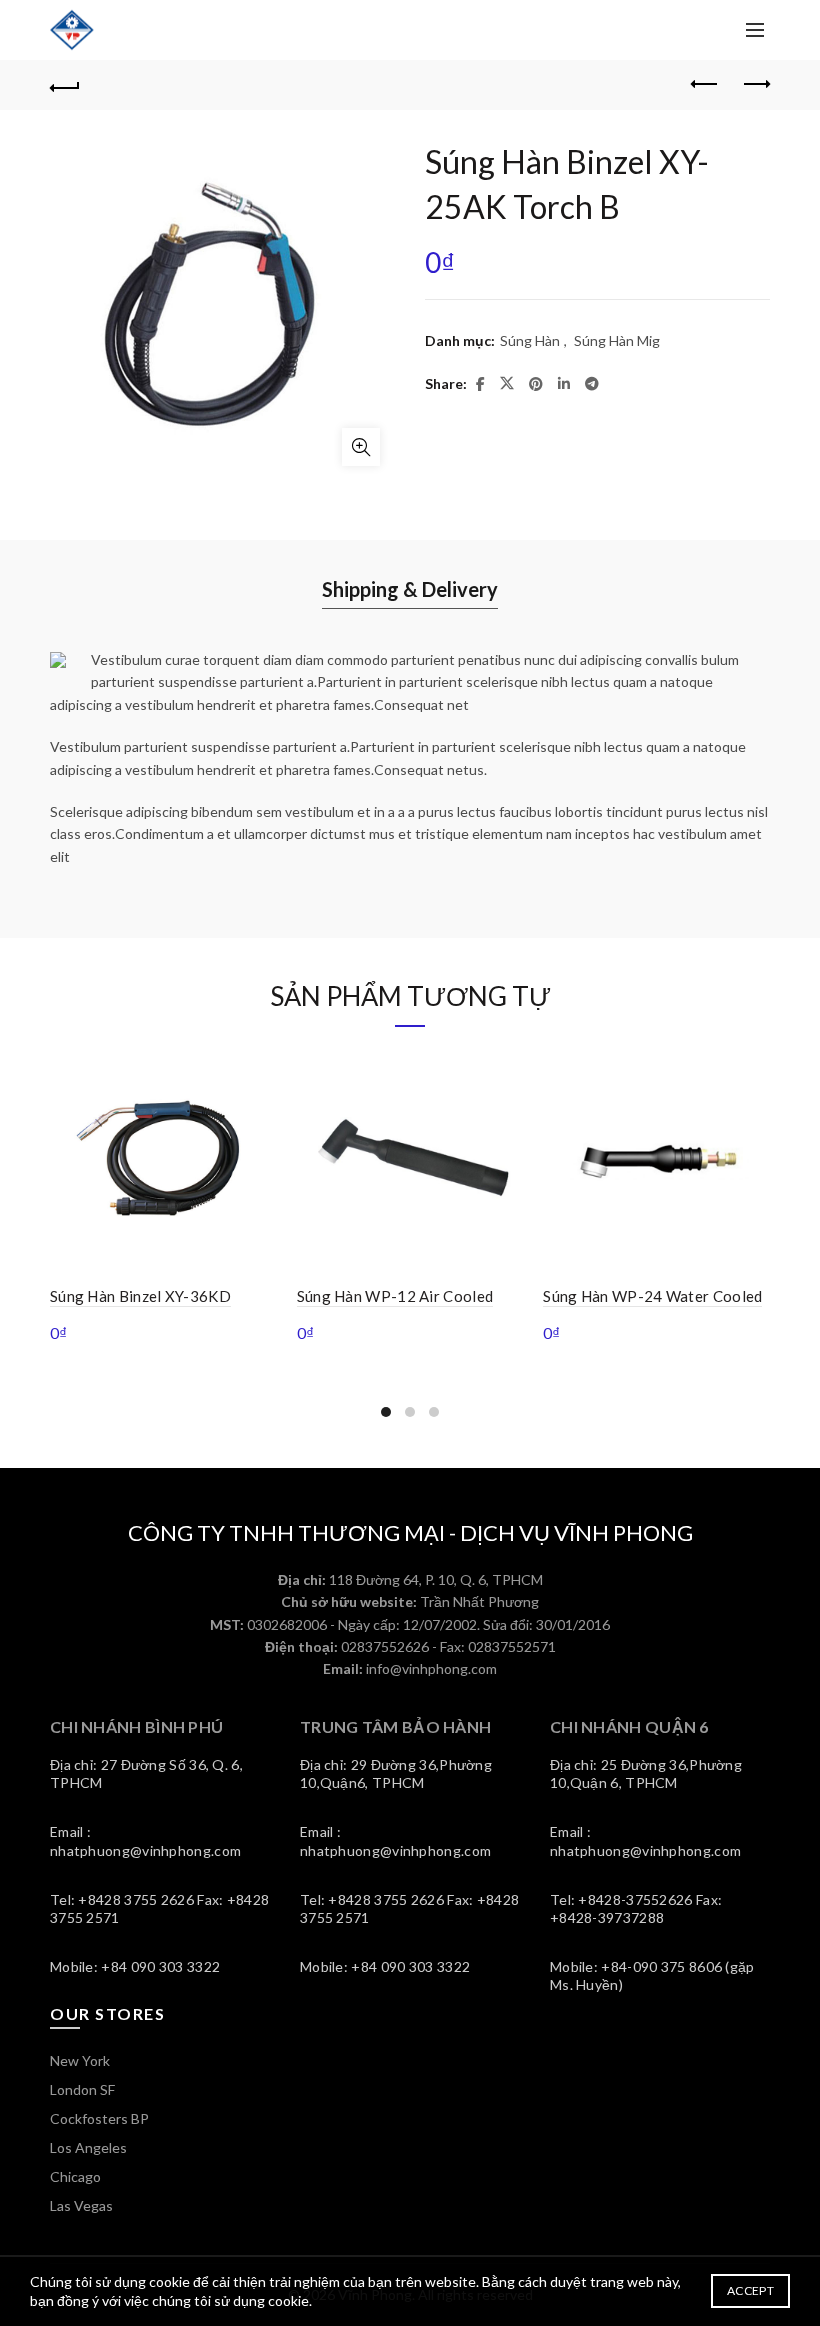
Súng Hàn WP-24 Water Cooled (652, 1296)
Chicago (75, 2176)
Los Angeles (88, 2147)
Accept (750, 2290)
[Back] (65, 85)
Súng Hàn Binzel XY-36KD (140, 1296)
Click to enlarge (361, 447)
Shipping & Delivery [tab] (410, 589)
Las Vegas (81, 2205)
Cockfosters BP (99, 2118)
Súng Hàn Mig (617, 340)
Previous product (705, 85)
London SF (82, 2089)
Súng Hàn (530, 340)
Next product (755, 85)
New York (80, 2060)
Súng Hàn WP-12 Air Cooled (395, 1296)
